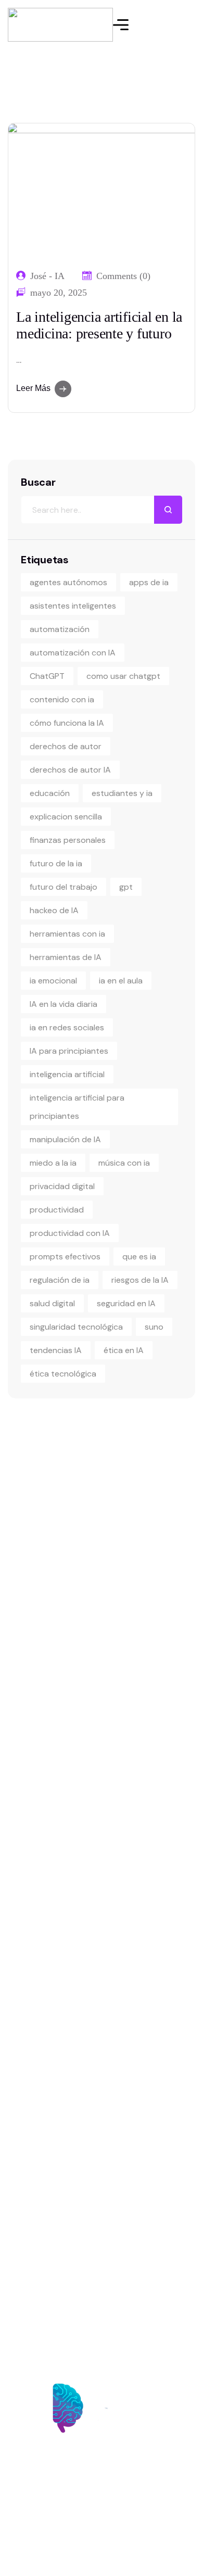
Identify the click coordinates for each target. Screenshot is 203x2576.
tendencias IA (56, 1350)
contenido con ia (62, 699)
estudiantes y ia (122, 793)
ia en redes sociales (67, 1027)
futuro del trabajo (64, 887)
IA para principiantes (69, 1051)
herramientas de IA (66, 957)
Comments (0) (123, 276)
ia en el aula (121, 981)
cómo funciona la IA (67, 723)
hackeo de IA (54, 910)
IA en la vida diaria (64, 1004)
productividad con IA (70, 1233)
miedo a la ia (53, 1163)
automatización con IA (73, 653)
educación (50, 793)
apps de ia (149, 582)
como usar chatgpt (123, 676)
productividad (57, 1210)
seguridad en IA (126, 1303)
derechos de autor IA (70, 770)
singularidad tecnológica (76, 1327)
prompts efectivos (65, 1257)
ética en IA (124, 1350)
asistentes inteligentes (73, 606)
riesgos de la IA (140, 1280)
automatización (60, 629)
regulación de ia (60, 1280)
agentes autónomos (68, 582)
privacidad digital (62, 1186)
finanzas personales (68, 840)
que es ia (139, 1257)
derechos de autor (66, 746)
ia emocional (53, 981)
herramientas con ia (67, 934)
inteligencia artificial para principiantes (77, 1107)
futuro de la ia (56, 863)
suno (154, 1327)
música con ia (124, 1163)
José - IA (47, 276)
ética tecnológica (63, 1374)
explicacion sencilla (66, 817)
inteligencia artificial (67, 1074)
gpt (126, 887)
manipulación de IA (65, 1139)
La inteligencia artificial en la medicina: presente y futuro (99, 325)
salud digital (52, 1303)
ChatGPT (47, 676)
